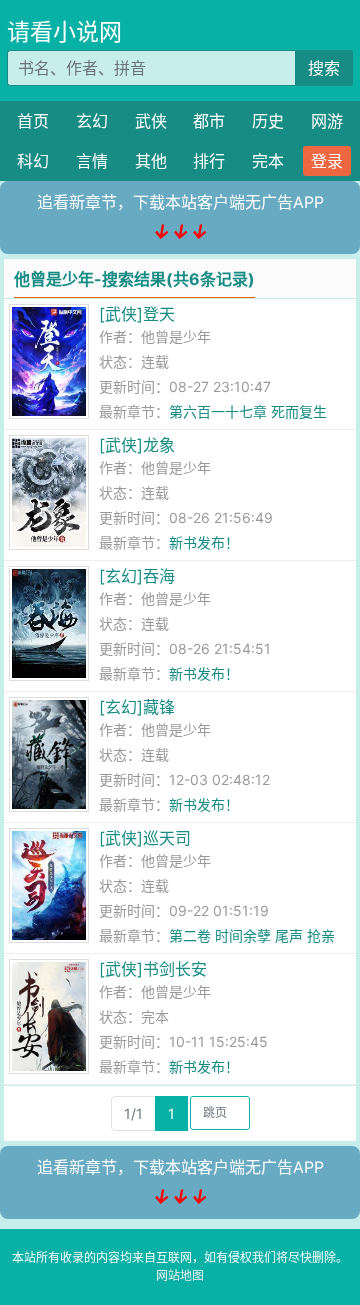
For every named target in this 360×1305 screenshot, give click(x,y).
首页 (33, 121)
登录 (327, 161)
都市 (209, 121)
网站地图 (180, 1275)
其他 (151, 161)
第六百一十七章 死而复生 (248, 411)
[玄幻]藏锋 (137, 707)
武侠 (151, 121)
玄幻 (92, 121)
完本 (268, 161)
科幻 (33, 161)
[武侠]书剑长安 (153, 969)
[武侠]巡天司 (145, 838)
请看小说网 (64, 32)
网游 (327, 121)
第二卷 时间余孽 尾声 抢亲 (252, 935)
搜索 (324, 68)
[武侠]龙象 (137, 445)
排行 (209, 161)
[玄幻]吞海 (137, 576)
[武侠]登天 (137, 314)
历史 (268, 121)
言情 (92, 161)
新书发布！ (204, 542)
